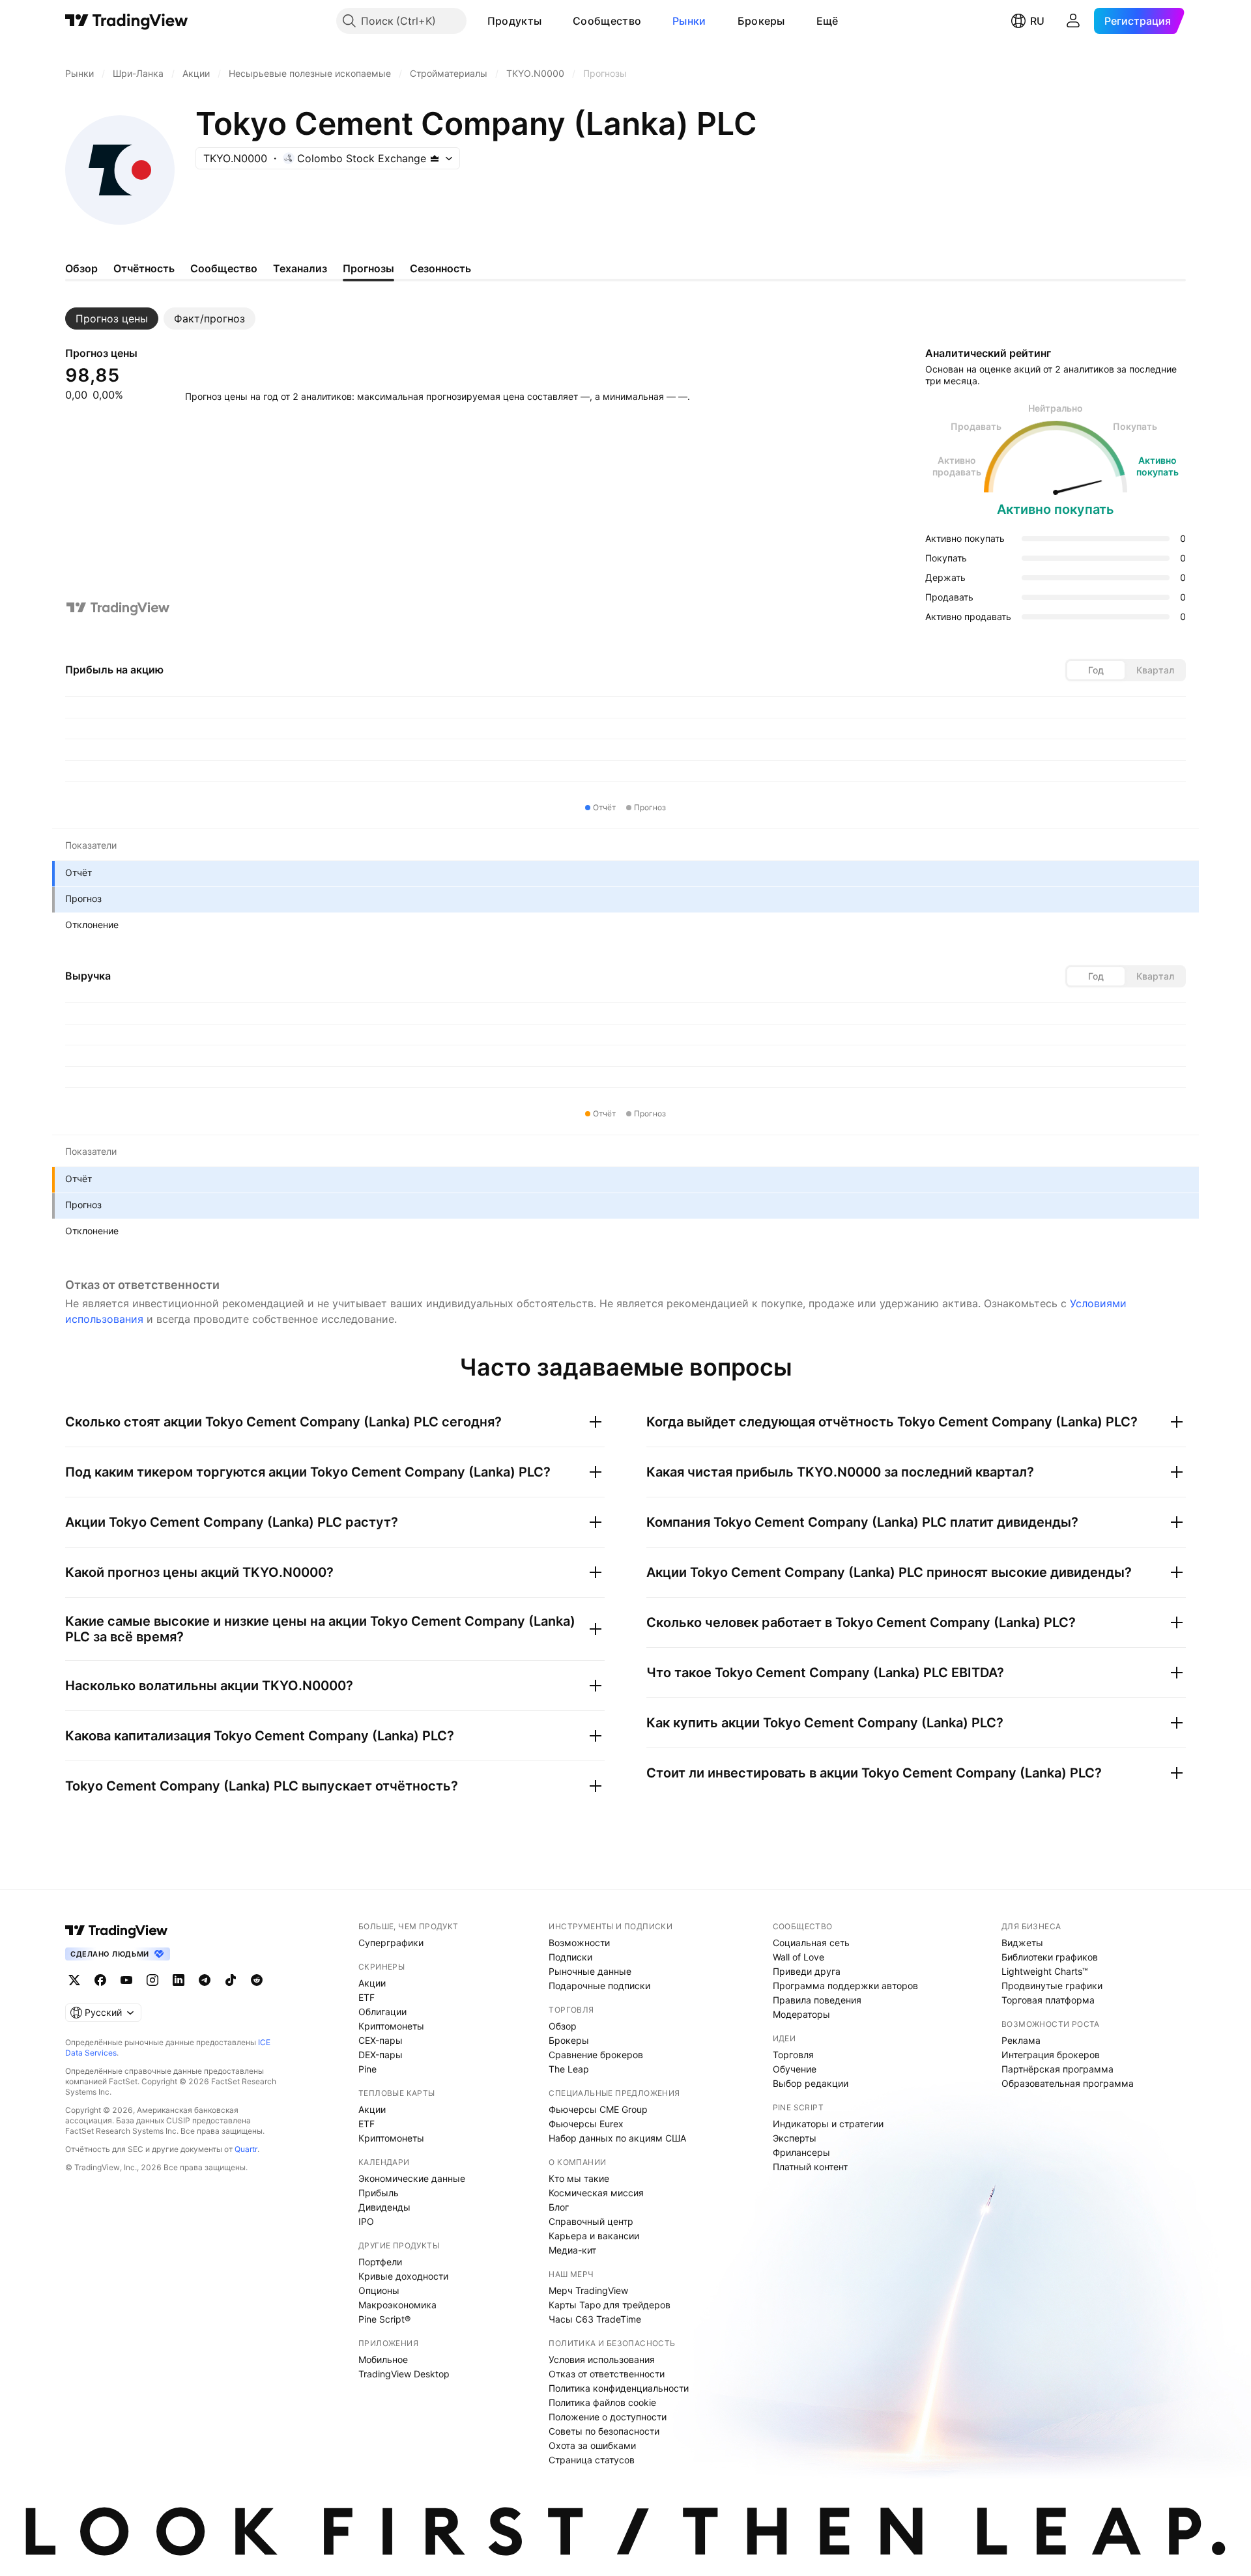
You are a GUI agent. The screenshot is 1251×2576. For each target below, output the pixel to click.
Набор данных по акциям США (617, 2138)
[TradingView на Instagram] (152, 1980)
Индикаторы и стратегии (828, 2124)
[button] (551, 21)
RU (1037, 21)
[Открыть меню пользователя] (1073, 21)
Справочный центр (591, 2221)
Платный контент (810, 2167)
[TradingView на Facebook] (100, 1980)
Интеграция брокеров (1051, 2055)
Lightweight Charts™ (1045, 1971)
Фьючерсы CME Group (598, 2109)
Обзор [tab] (81, 268)
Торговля (793, 2055)
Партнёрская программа (1057, 2069)
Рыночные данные (590, 1971)
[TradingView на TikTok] (231, 1980)
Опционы (379, 2290)
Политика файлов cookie (602, 2402)
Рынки (689, 21)
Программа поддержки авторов (845, 1986)
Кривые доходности (403, 2276)
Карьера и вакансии (594, 2236)
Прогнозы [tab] (368, 268)
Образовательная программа (1068, 2083)
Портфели (380, 2262)
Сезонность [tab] (440, 268)
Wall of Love (798, 1957)
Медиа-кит (572, 2250)
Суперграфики (391, 1943)
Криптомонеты (391, 2026)
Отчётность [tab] (144, 268)
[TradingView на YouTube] (126, 1980)
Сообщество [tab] (224, 268)
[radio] (1096, 670)
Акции (372, 1983)
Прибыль (379, 2193)
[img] (435, 158)
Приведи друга (807, 1971)
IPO (366, 2221)
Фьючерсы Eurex (586, 2124)
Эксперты (795, 2138)
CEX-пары (381, 2040)
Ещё (827, 21)
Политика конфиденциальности (619, 2388)
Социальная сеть (811, 1943)
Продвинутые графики (1052, 1986)
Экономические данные (412, 2178)
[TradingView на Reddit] (257, 1980)
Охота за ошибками (592, 2445)
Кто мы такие (579, 2178)
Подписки (570, 1957)
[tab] (112, 318)
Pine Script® (384, 2319)
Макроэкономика (397, 2305)
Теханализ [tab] (300, 268)
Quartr (246, 2149)
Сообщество (607, 21)
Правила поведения (817, 2000)
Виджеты (1022, 1943)
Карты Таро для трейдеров (610, 2305)
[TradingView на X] (74, 1980)
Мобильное (383, 2359)
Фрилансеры (801, 2152)
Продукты (514, 21)
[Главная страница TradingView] (127, 21)
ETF (367, 1997)
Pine (367, 2069)
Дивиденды (384, 2207)
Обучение (795, 2069)
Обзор (563, 2026)
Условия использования (602, 2359)
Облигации (382, 2012)
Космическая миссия (596, 2193)
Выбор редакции (811, 2083)
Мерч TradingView (588, 2290)
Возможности (579, 1943)
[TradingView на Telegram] (205, 1980)
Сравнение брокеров (596, 2055)
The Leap (569, 2069)
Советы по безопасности (604, 2431)
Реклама (1021, 2040)
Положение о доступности (608, 2417)
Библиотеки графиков (1050, 1957)
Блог (559, 2207)
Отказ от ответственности (607, 2374)
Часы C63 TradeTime (595, 2319)
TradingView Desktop (404, 2374)
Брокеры (761, 21)
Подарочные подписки (599, 1986)
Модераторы (801, 2014)
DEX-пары (381, 2055)
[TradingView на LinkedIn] (179, 1980)
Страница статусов (592, 2460)
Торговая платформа (1048, 2000)
